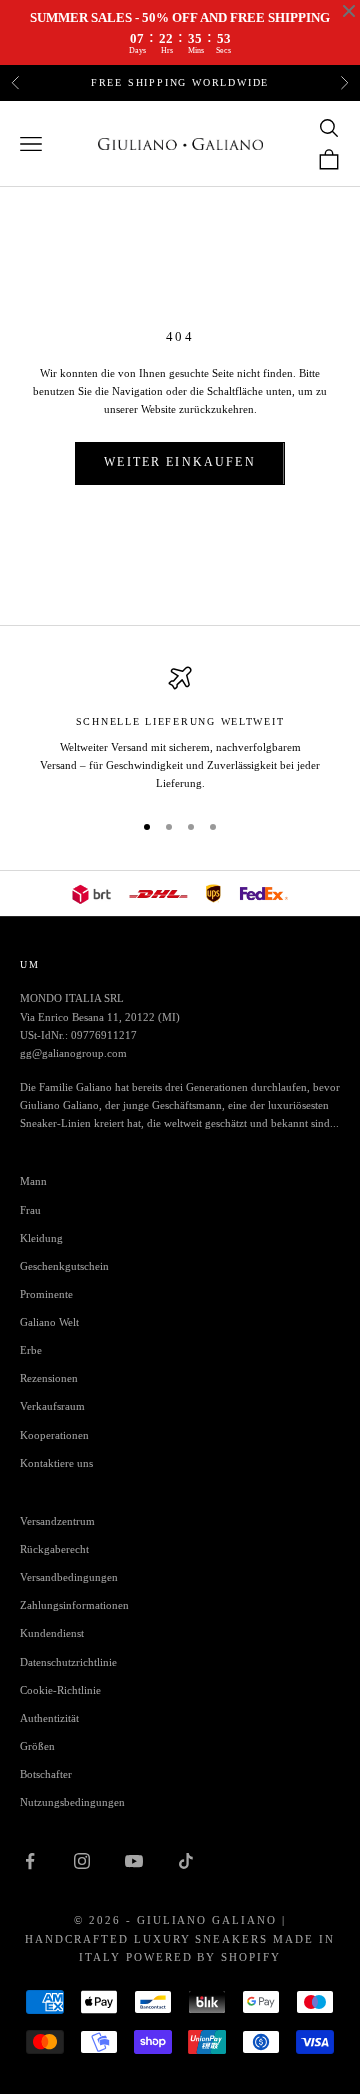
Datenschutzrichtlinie (68, 1662)
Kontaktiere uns (56, 1463)
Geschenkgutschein (64, 1266)
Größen (37, 1746)
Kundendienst (52, 1633)
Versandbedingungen (69, 1577)
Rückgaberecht (54, 1549)
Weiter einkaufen (180, 462)
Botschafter (46, 1774)
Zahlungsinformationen (74, 1605)
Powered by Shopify (204, 1957)
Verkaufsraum (52, 1406)
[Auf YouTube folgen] (134, 1861)
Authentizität (49, 1718)
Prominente (46, 1294)
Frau (30, 1210)
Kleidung (41, 1238)
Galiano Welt (49, 1322)
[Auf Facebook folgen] (30, 1861)
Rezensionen (49, 1378)
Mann (33, 1181)
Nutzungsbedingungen (72, 1802)
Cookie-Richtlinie (60, 1690)
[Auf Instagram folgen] (82, 1861)
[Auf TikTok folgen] (186, 1861)
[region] (180, 729)
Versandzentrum (57, 1521)
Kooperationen (54, 1435)
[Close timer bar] (349, 11)
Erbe (31, 1350)
